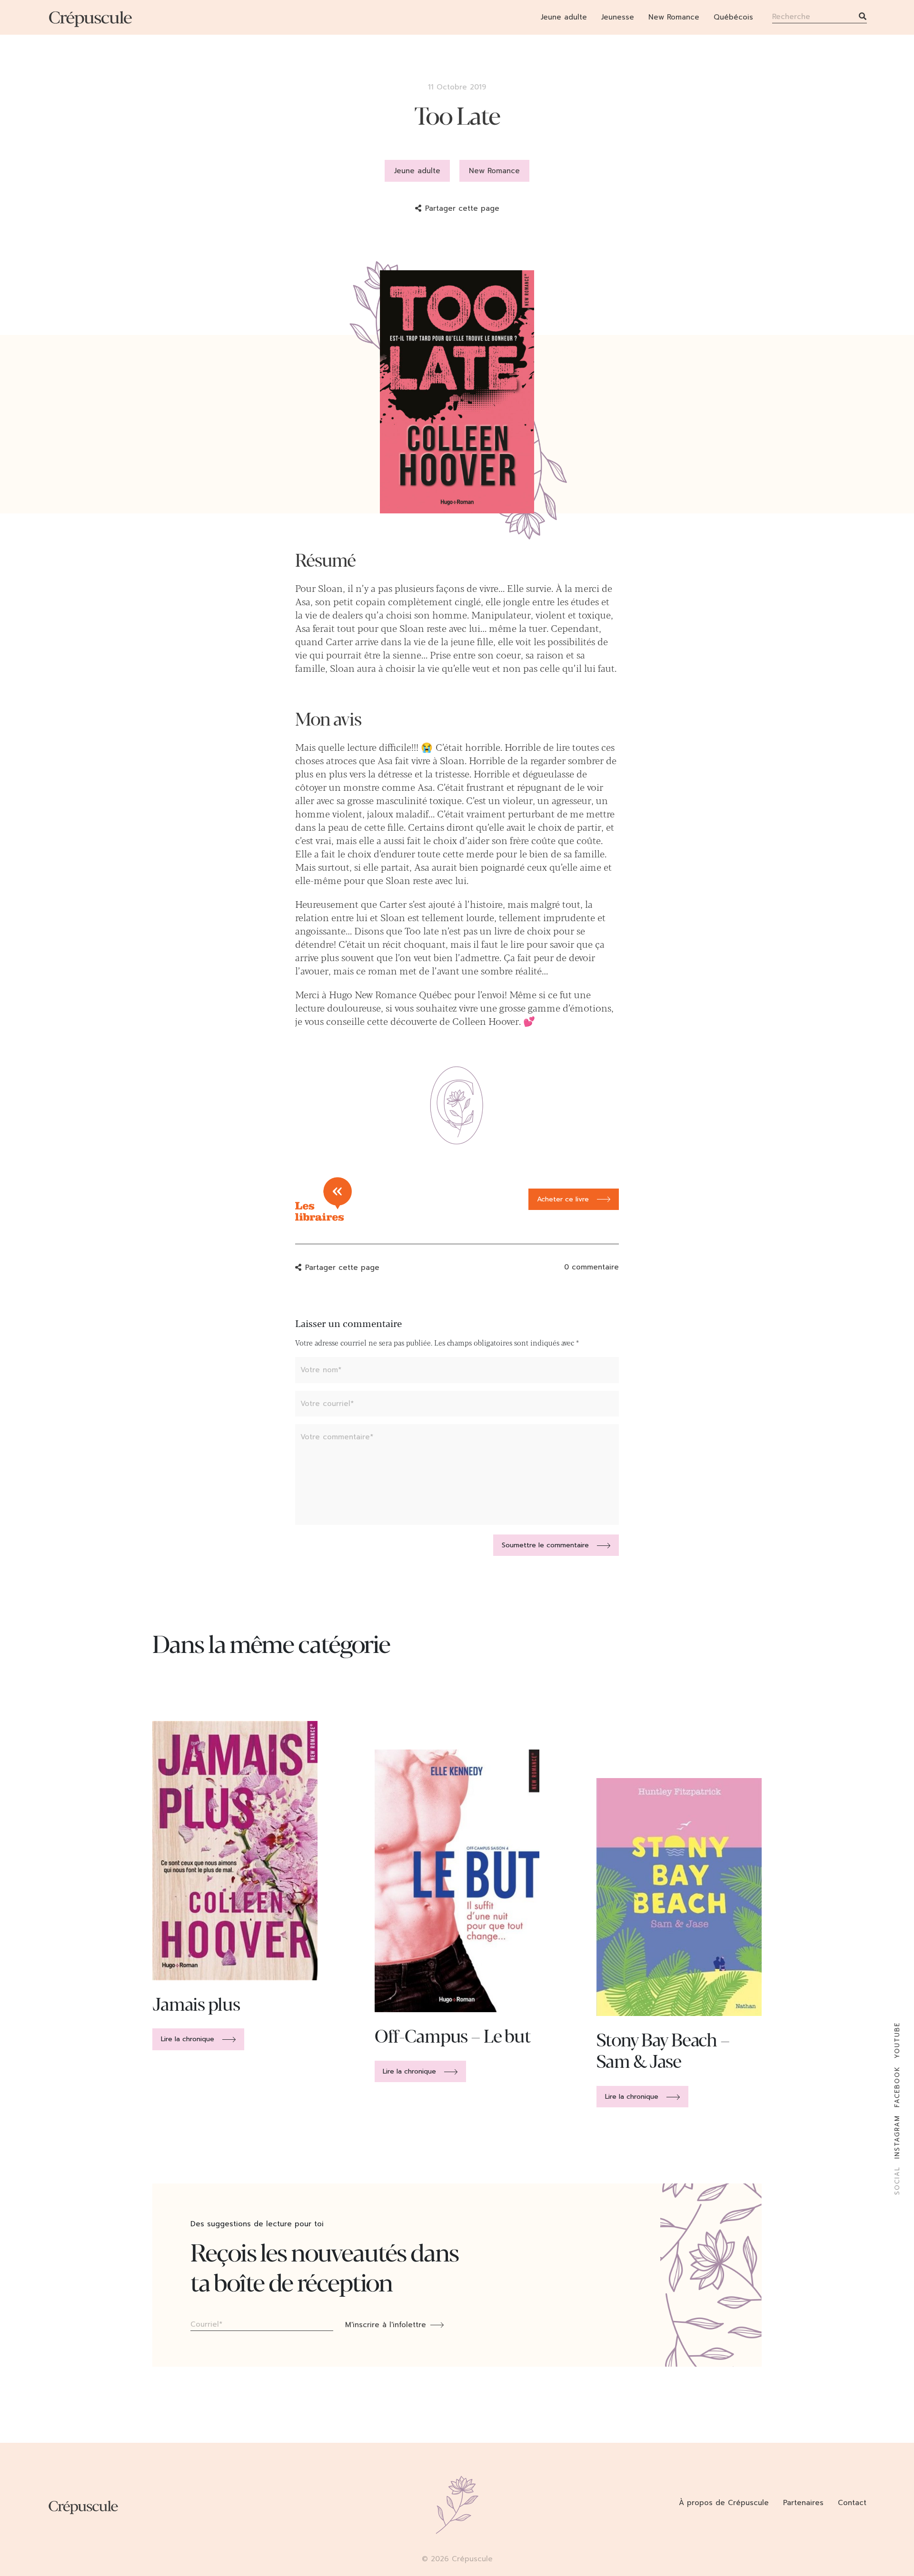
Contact (852, 2503)
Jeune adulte (564, 17)
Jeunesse (618, 17)
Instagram (897, 2137)
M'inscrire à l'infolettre (386, 2325)
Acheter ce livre (563, 1199)
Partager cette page (462, 208)
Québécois (733, 17)
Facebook (897, 2087)
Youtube (897, 2040)
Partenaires (803, 2503)
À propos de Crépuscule (724, 2503)
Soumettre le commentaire (545, 1545)
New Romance (674, 17)
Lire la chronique (188, 2039)
